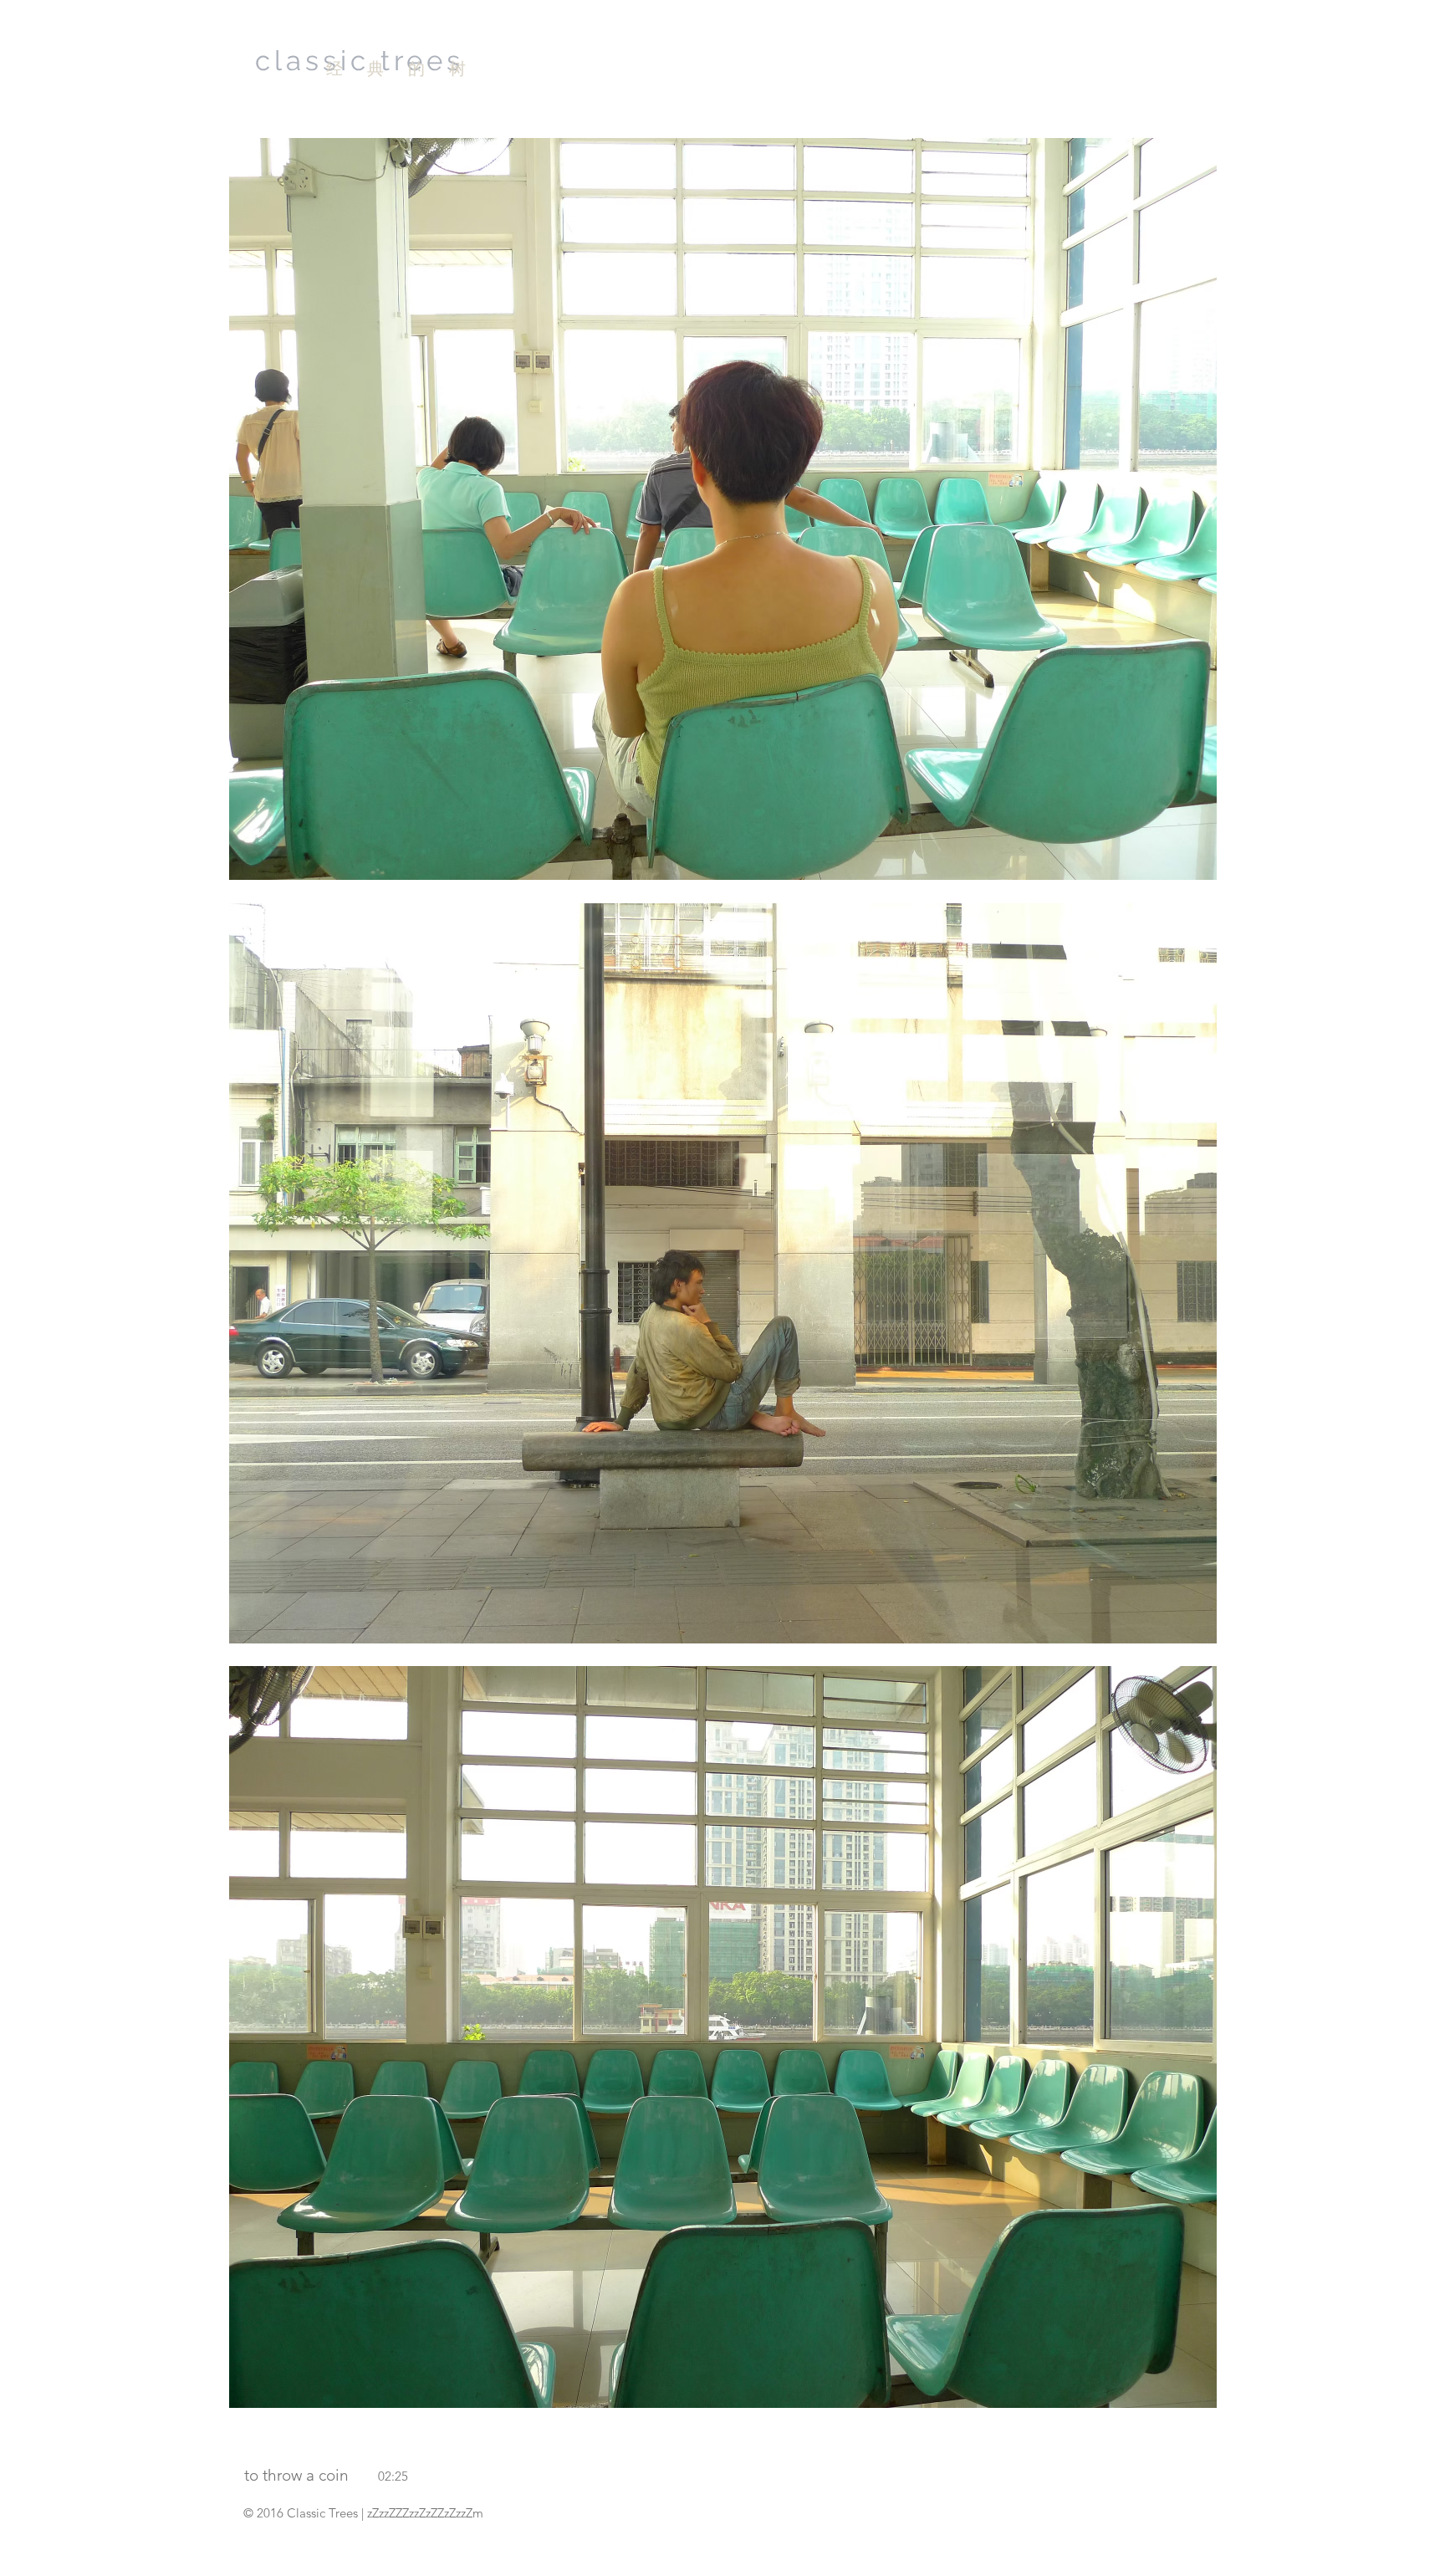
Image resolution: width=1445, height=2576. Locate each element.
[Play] (178, 509)
